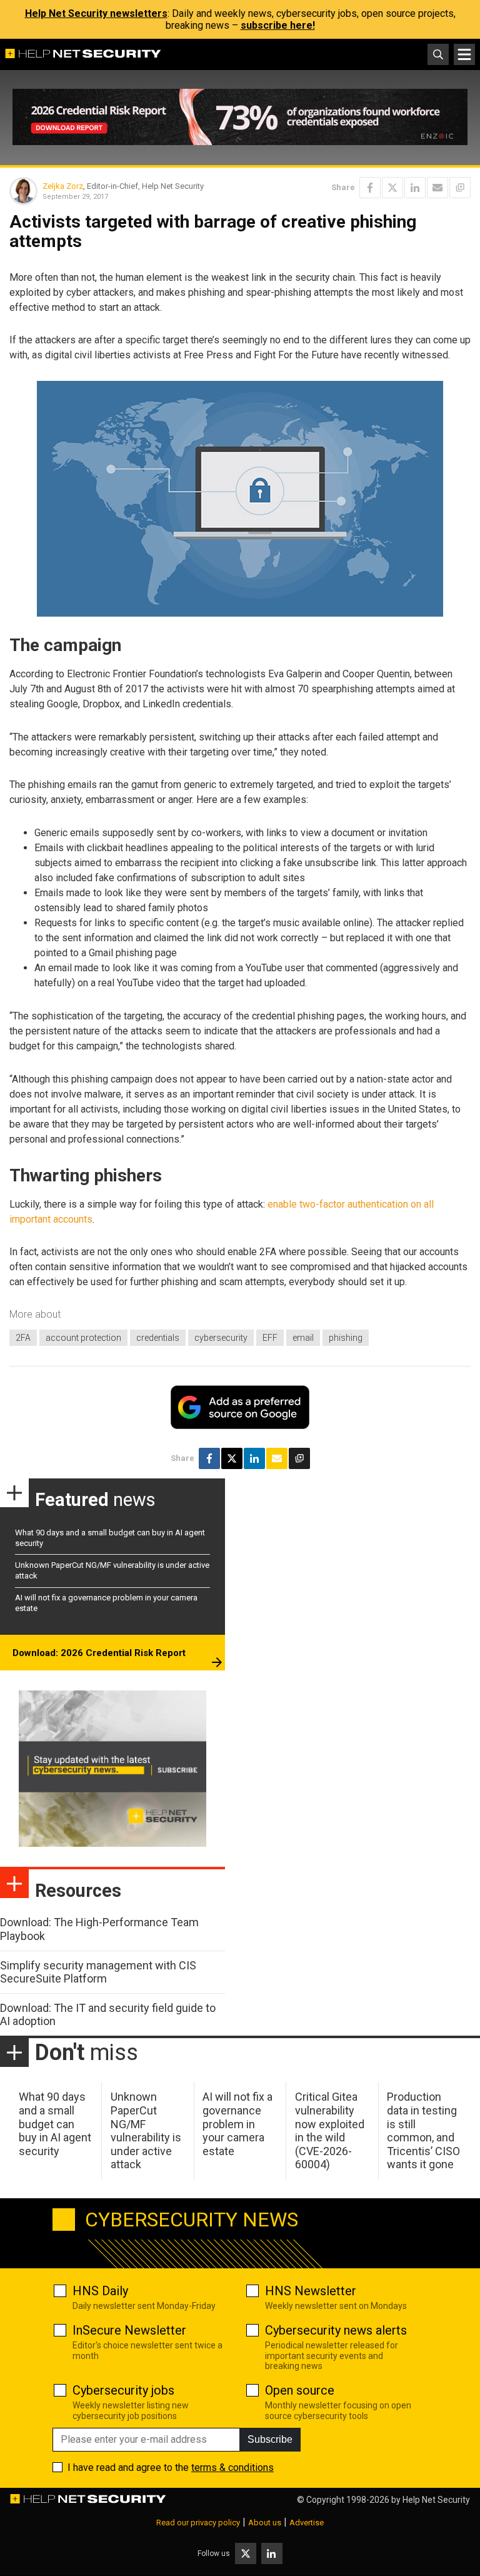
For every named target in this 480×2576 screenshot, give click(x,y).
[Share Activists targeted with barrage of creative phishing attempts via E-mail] (437, 188)
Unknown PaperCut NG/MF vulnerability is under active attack (146, 2130)
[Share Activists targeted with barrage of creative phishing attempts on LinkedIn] (415, 188)
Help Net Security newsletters (96, 13)
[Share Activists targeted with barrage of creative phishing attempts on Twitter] (392, 188)
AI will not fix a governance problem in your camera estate (237, 2124)
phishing (346, 1338)
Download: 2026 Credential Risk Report (99, 1653)
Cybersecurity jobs (123, 2390)
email (303, 1338)
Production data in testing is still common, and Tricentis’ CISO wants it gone (423, 2130)
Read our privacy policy (198, 2523)
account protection (83, 1338)
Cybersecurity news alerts (336, 2330)
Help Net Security (436, 2500)
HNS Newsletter (311, 2291)
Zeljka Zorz (63, 186)
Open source (300, 2390)
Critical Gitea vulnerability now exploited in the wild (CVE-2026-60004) (330, 2130)
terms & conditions (232, 2467)
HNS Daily (100, 2291)
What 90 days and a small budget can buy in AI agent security (55, 2124)
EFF (270, 1338)
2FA (23, 1338)
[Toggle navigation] (464, 54)
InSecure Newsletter (129, 2330)
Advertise (307, 2523)
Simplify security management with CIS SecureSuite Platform (98, 1972)
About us (265, 2523)
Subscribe (270, 2439)
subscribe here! (278, 25)
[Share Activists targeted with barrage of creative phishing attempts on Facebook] (370, 188)
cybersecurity (221, 1338)
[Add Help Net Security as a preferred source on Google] (460, 188)
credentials (158, 1338)
